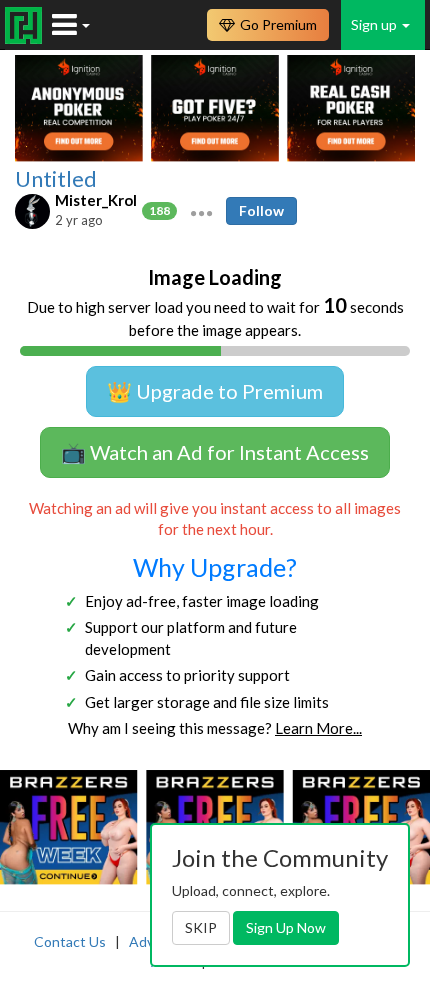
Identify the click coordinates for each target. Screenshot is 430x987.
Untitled (56, 179)
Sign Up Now (286, 927)
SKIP (201, 927)
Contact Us (70, 941)
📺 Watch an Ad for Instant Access (215, 452)
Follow (261, 210)
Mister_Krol (96, 200)
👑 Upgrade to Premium (215, 391)
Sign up (375, 24)
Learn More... (318, 728)
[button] (201, 211)
